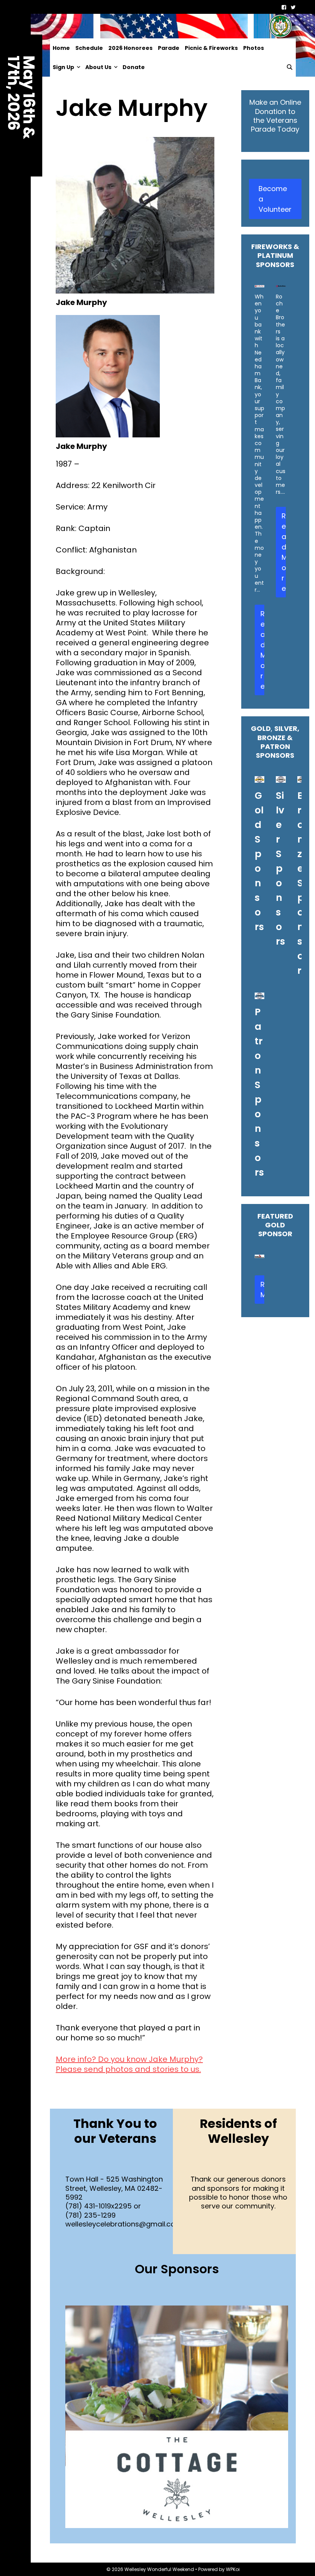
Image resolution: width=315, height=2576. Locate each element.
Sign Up (63, 67)
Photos (254, 48)
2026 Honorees (130, 48)
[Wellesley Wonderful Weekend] (173, 26)
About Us (98, 67)
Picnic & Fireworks (211, 48)
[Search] (290, 67)
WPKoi (233, 2569)
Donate (134, 67)
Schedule (89, 48)
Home (61, 48)
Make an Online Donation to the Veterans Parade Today (275, 116)
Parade (169, 48)
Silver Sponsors (280, 868)
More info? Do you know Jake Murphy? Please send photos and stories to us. (129, 2064)
